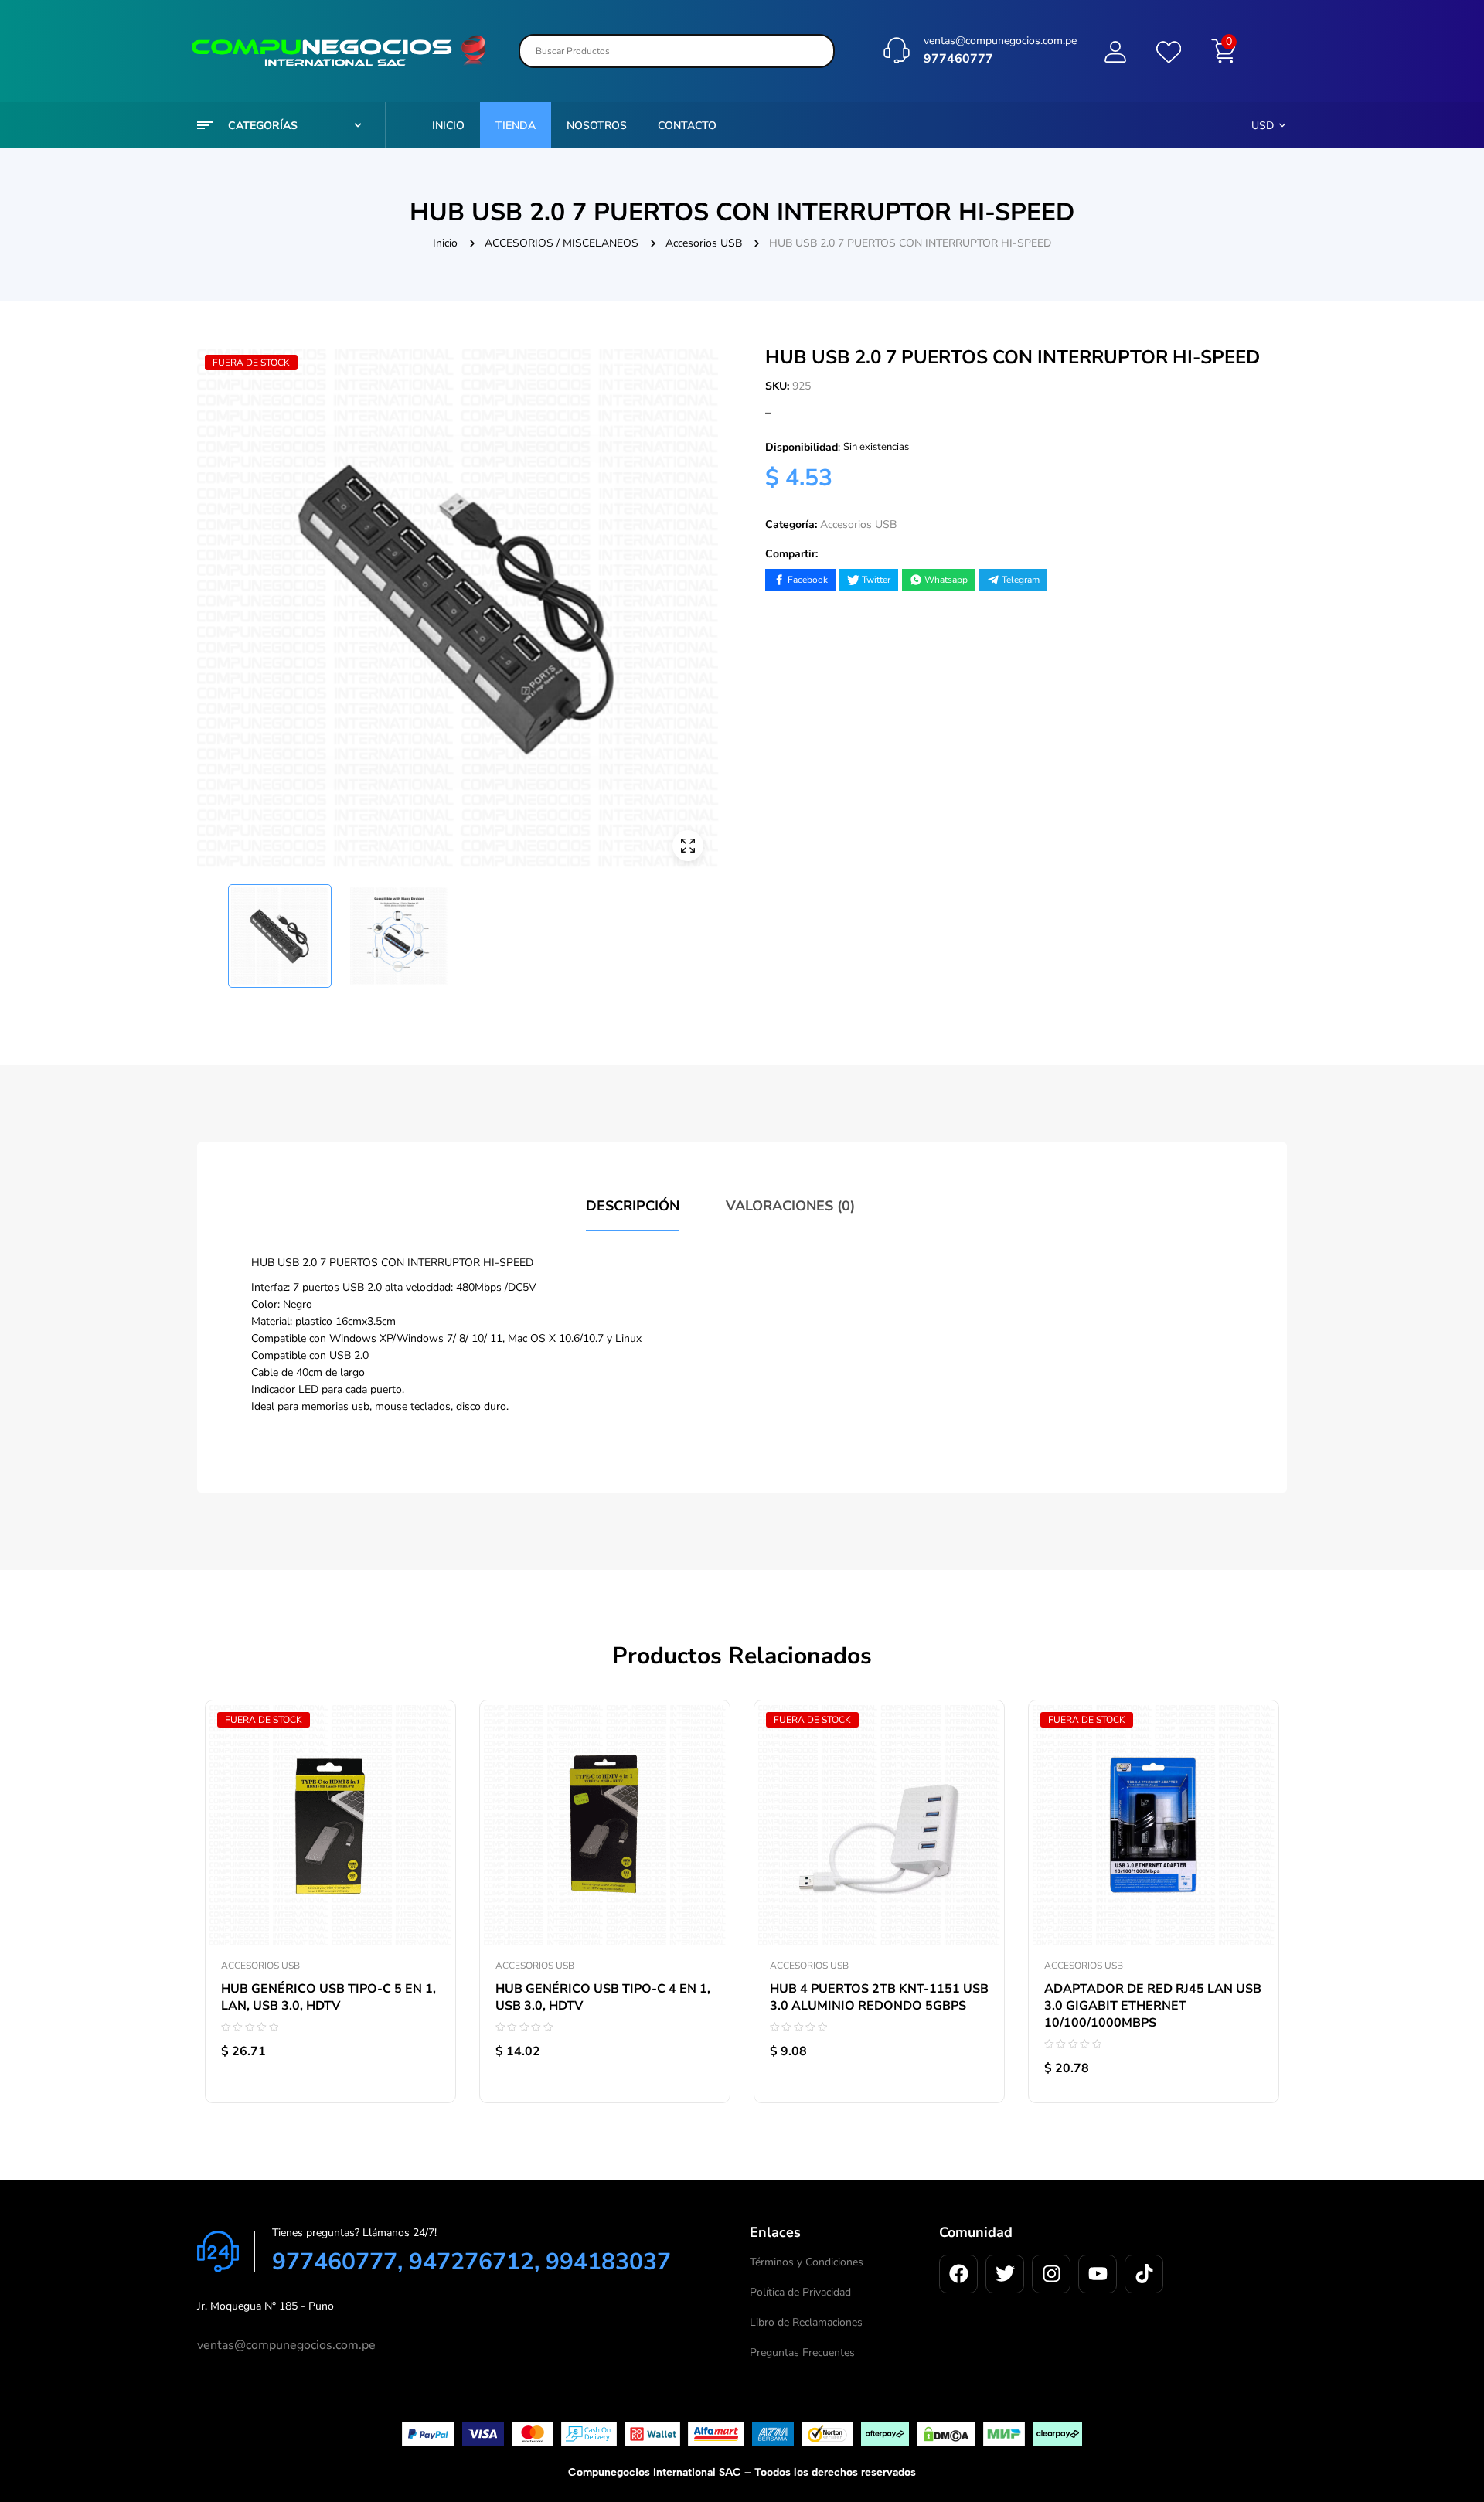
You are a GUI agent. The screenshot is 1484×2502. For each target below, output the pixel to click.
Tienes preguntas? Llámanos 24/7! (354, 2233)
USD (1263, 126)
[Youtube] (1098, 2274)
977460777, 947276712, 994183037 (471, 2262)
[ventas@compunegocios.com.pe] (897, 50)
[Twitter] (1005, 2274)
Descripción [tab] (633, 1206)
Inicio (445, 243)
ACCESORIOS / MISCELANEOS (562, 243)
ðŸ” (688, 846)
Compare (428, 1782)
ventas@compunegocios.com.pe (1000, 41)
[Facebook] (958, 2274)
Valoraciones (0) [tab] (790, 1206)
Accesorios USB (704, 243)
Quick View (428, 1817)
